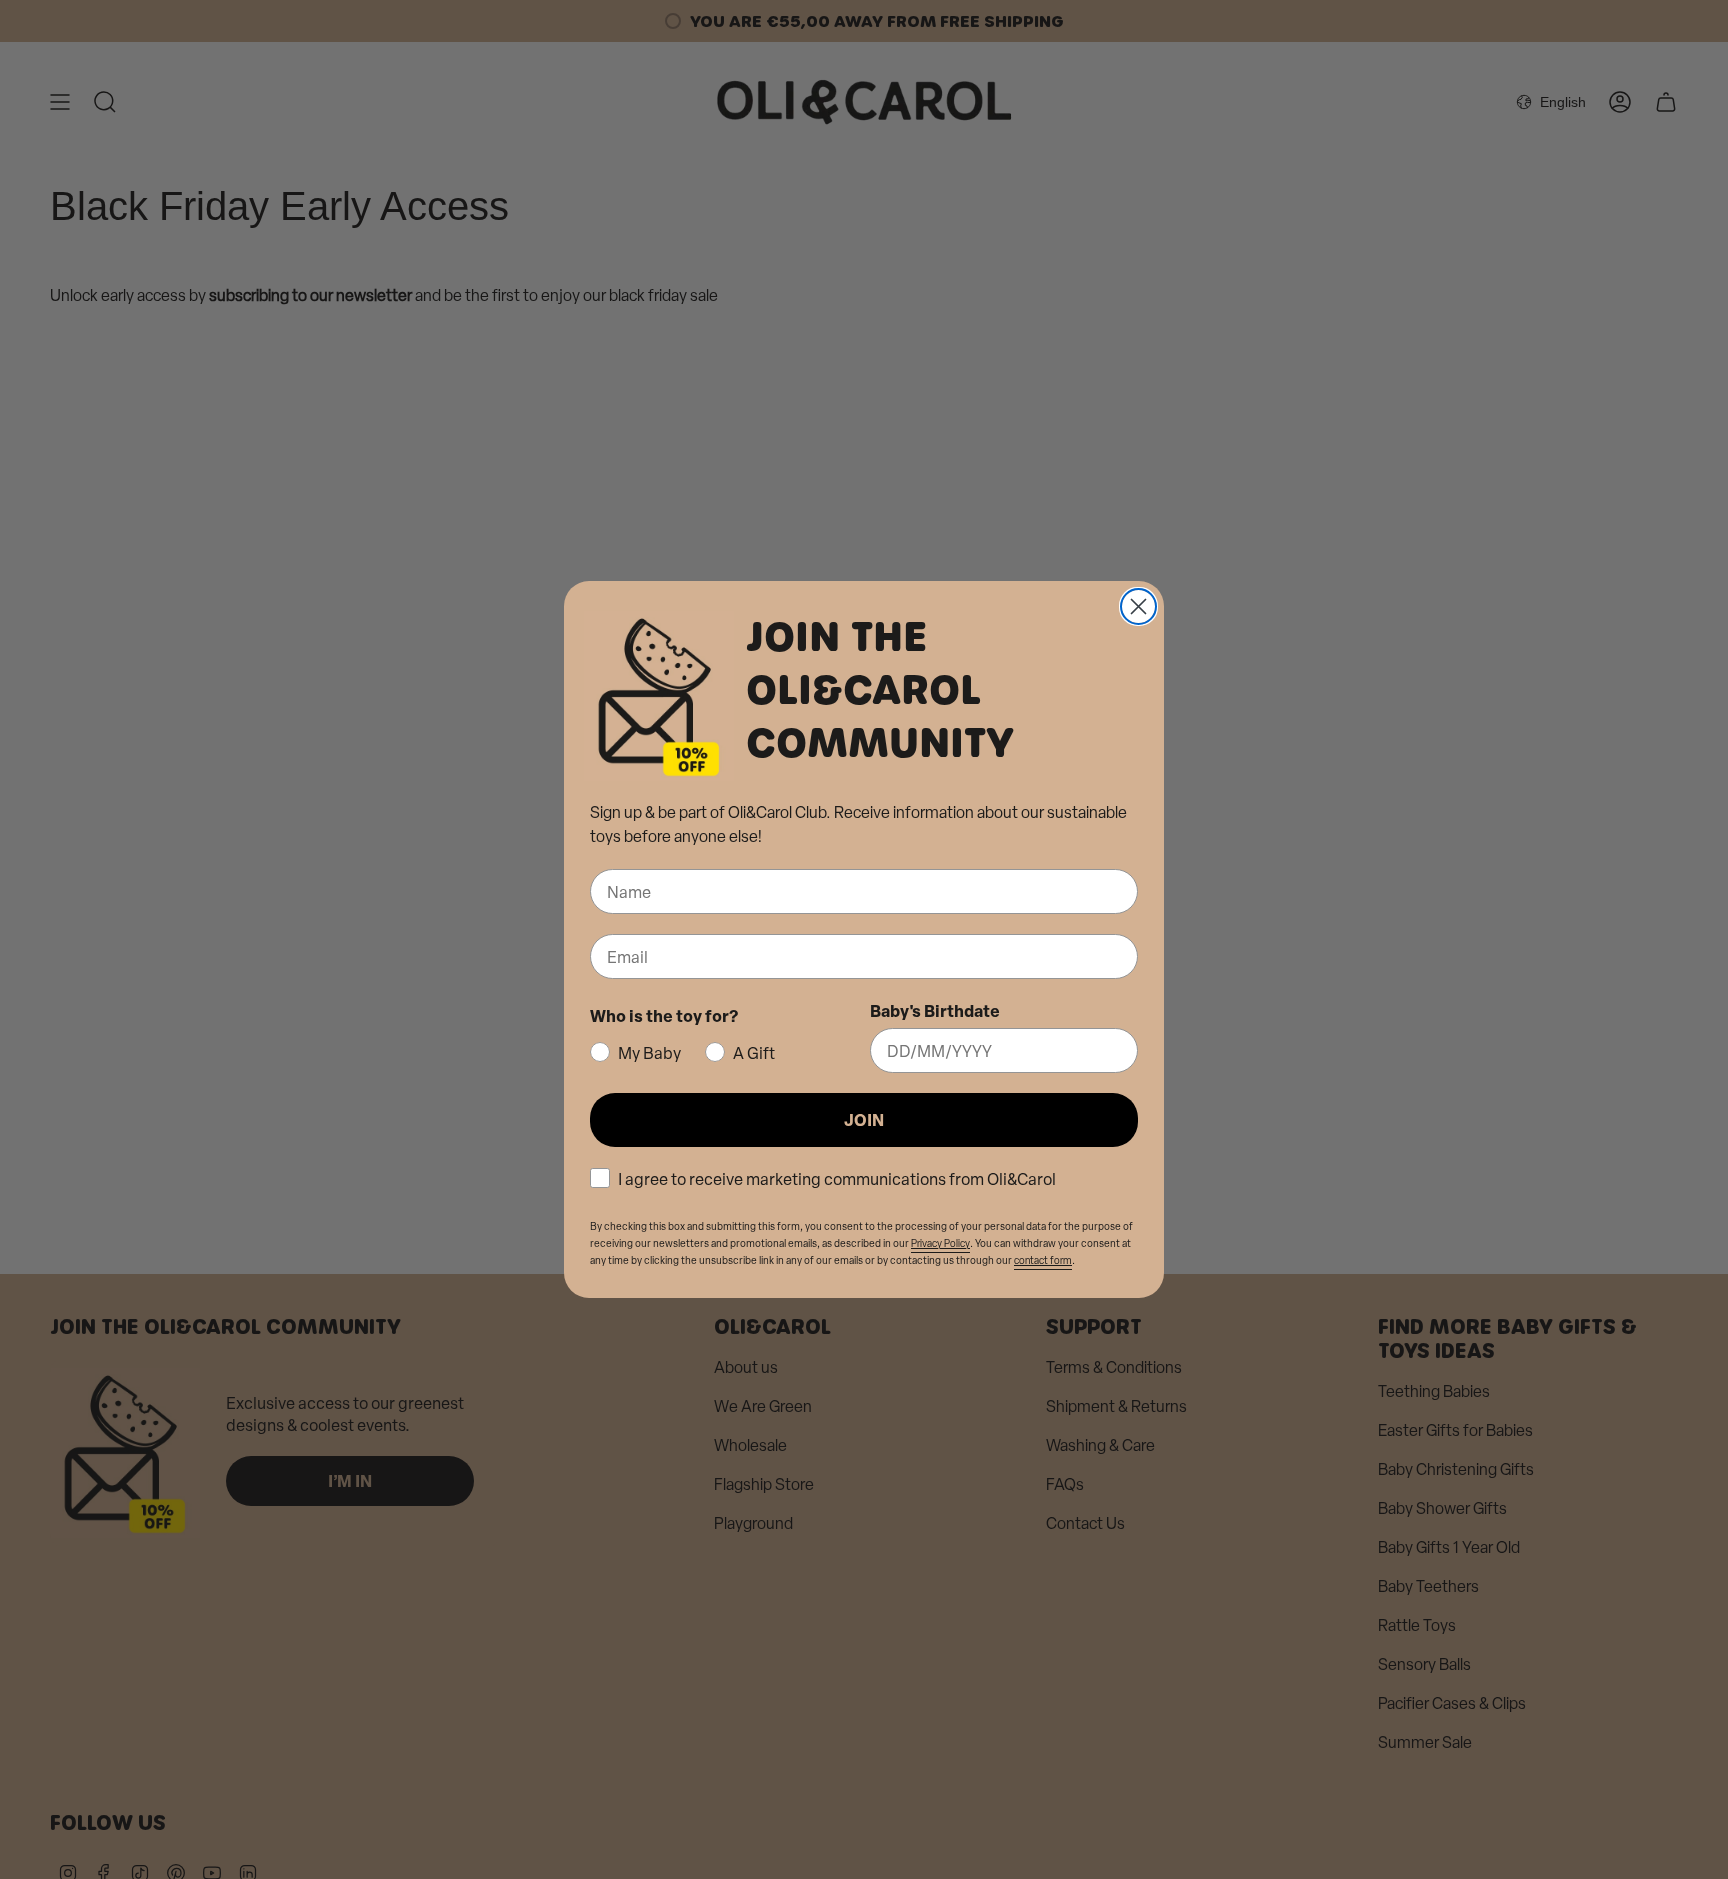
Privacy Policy (940, 1243)
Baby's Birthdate (935, 1010)
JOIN (864, 1119)
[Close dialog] (1138, 606)
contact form (1043, 1260)
